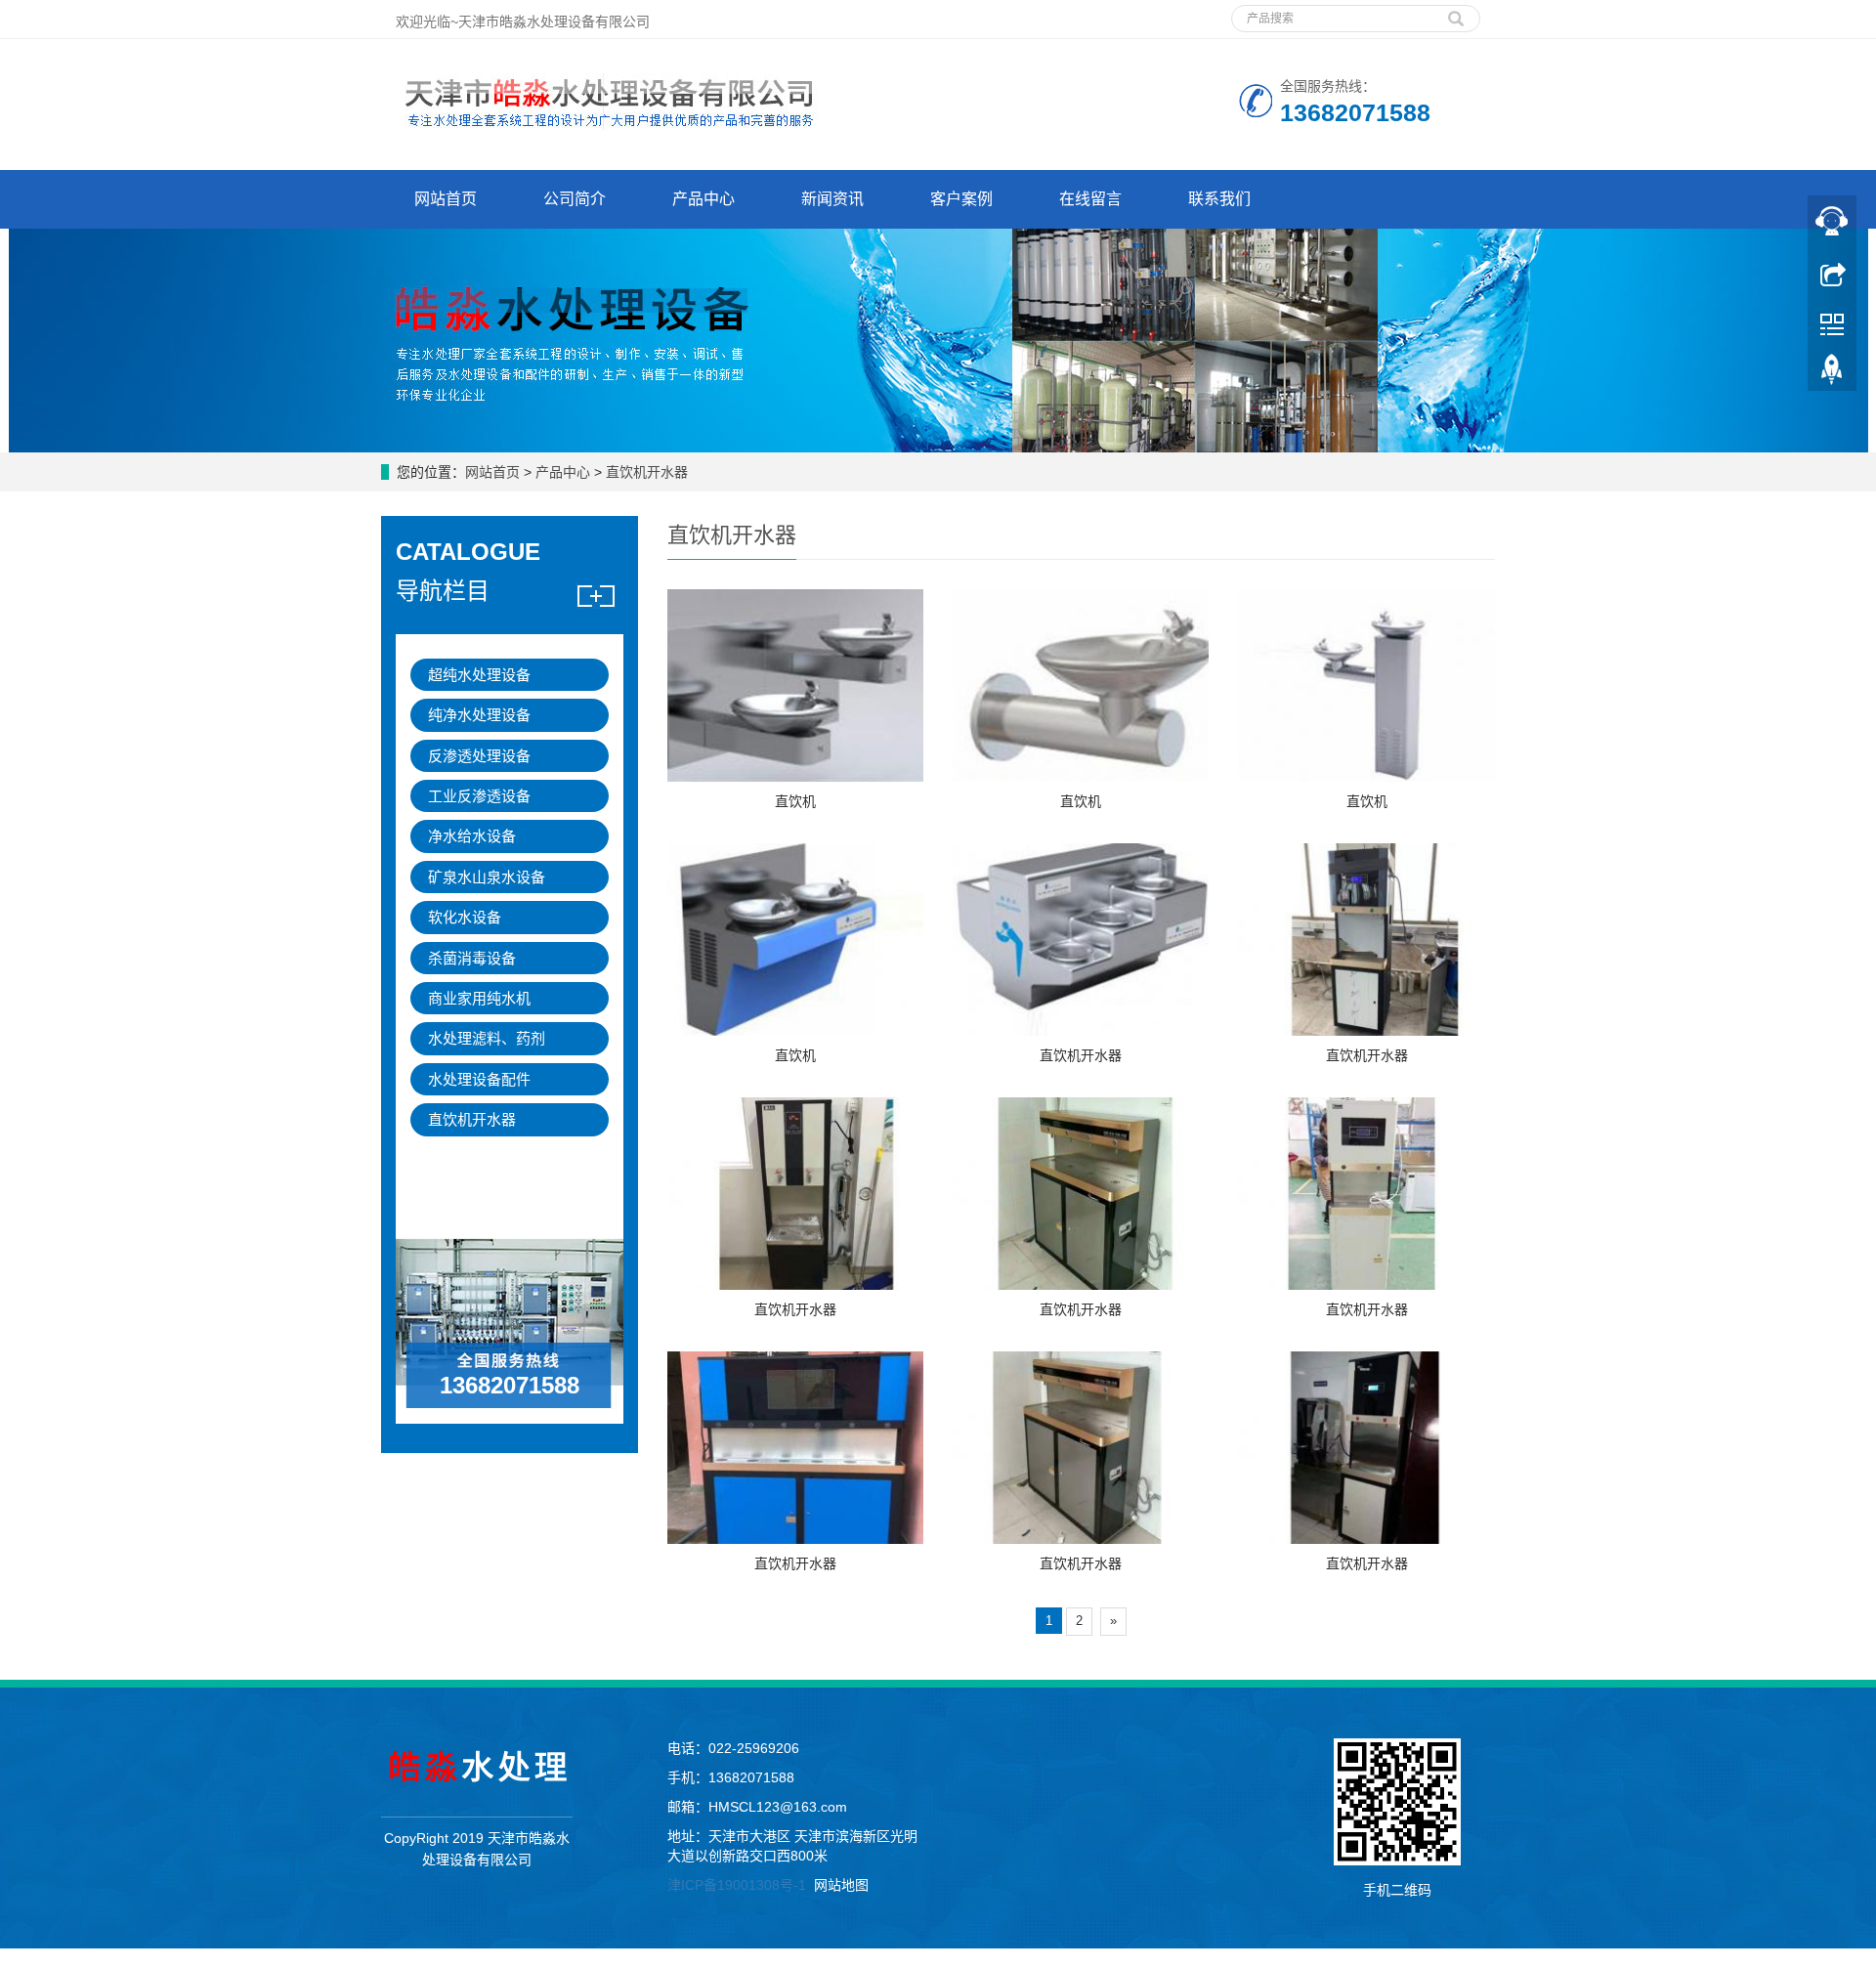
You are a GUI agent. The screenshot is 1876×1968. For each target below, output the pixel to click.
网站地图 (841, 1885)
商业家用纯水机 (479, 998)
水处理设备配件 (479, 1079)
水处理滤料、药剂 (487, 1038)
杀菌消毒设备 (472, 958)
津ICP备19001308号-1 (737, 1885)
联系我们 (1219, 199)
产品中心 (703, 199)
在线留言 (1090, 199)
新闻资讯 (832, 199)
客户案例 (961, 199)
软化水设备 (465, 917)
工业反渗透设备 (479, 796)
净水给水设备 (472, 836)
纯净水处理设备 (479, 715)
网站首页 (446, 199)
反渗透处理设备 (479, 756)
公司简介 (575, 199)
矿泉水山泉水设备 (487, 877)
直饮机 (795, 801)
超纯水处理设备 (479, 675)
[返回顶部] (1832, 374)
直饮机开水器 (645, 472)
